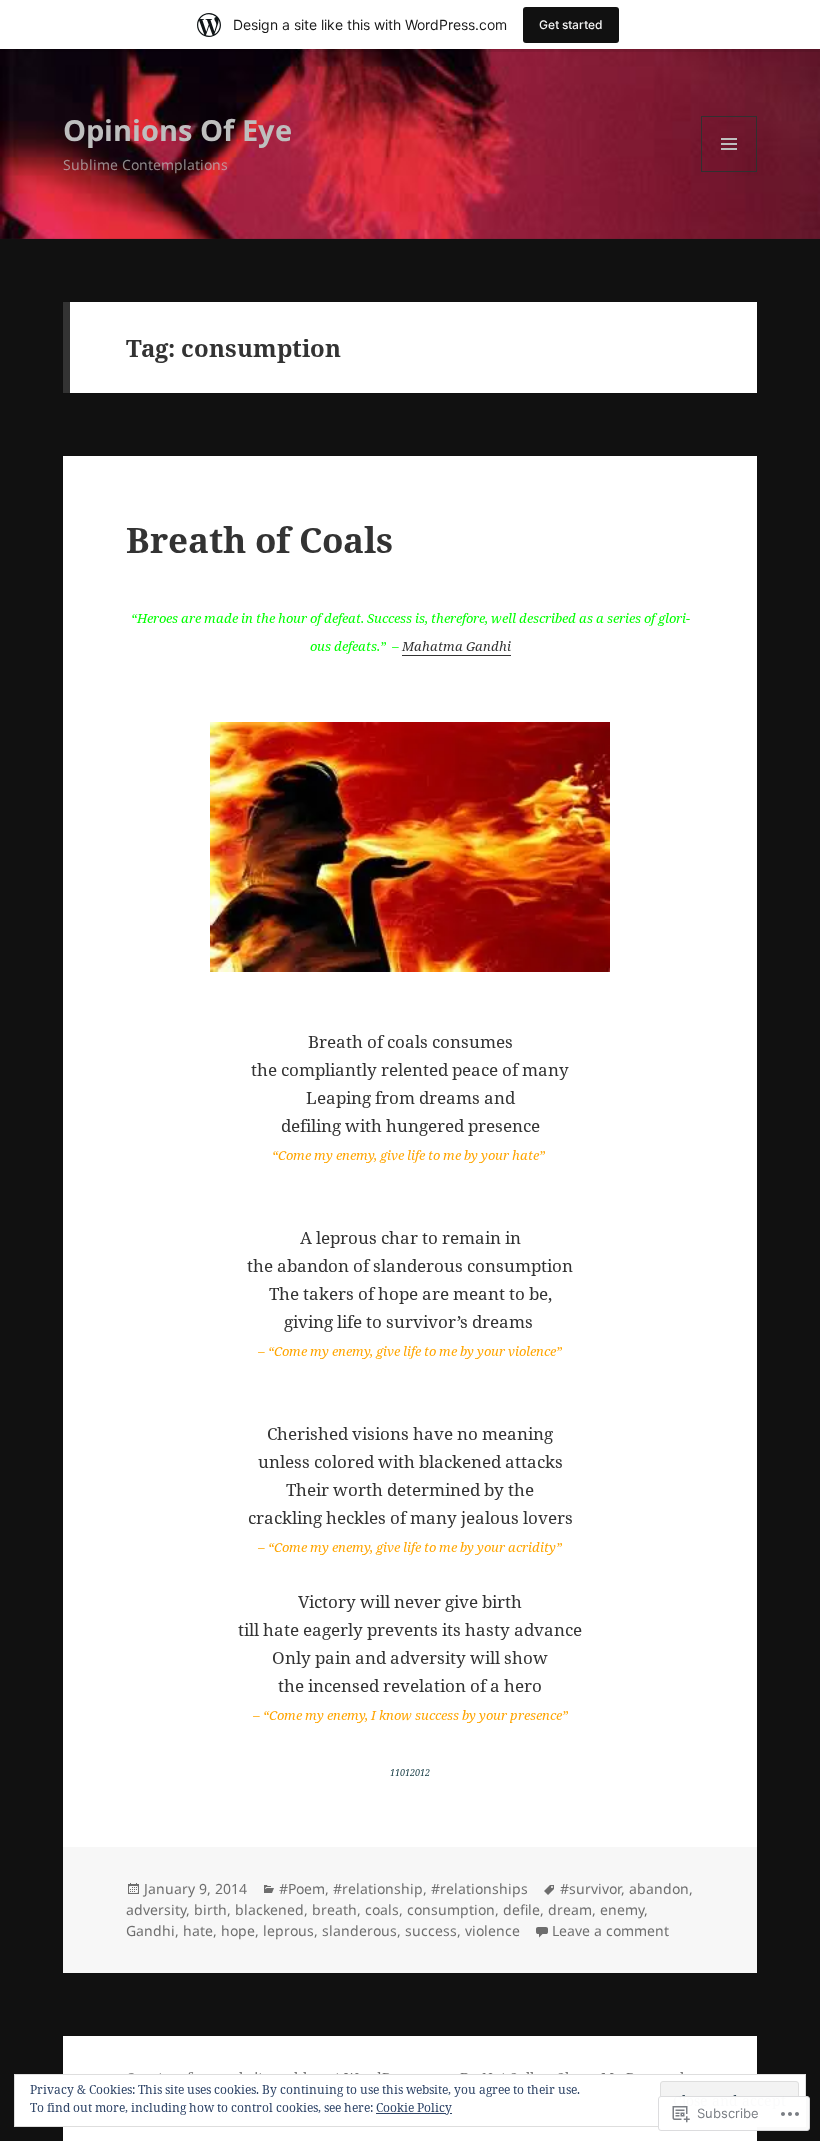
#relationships (479, 1888)
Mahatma (434, 646)
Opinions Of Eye (177, 129)
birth (210, 1909)
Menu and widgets (729, 171)
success (431, 1930)
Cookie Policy (414, 2107)
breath (334, 1909)
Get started (571, 24)
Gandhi (488, 646)
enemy (622, 1909)
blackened (269, 1909)
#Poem (302, 1888)
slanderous (359, 1930)
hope (238, 1930)
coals (382, 1909)
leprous (288, 1930)
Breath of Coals (259, 539)
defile (521, 1909)
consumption (451, 1909)
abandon (659, 1888)
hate (198, 1930)
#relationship (378, 1888)
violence (492, 1930)
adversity (156, 1909)
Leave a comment (610, 1930)
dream (570, 1909)
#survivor (590, 1888)
